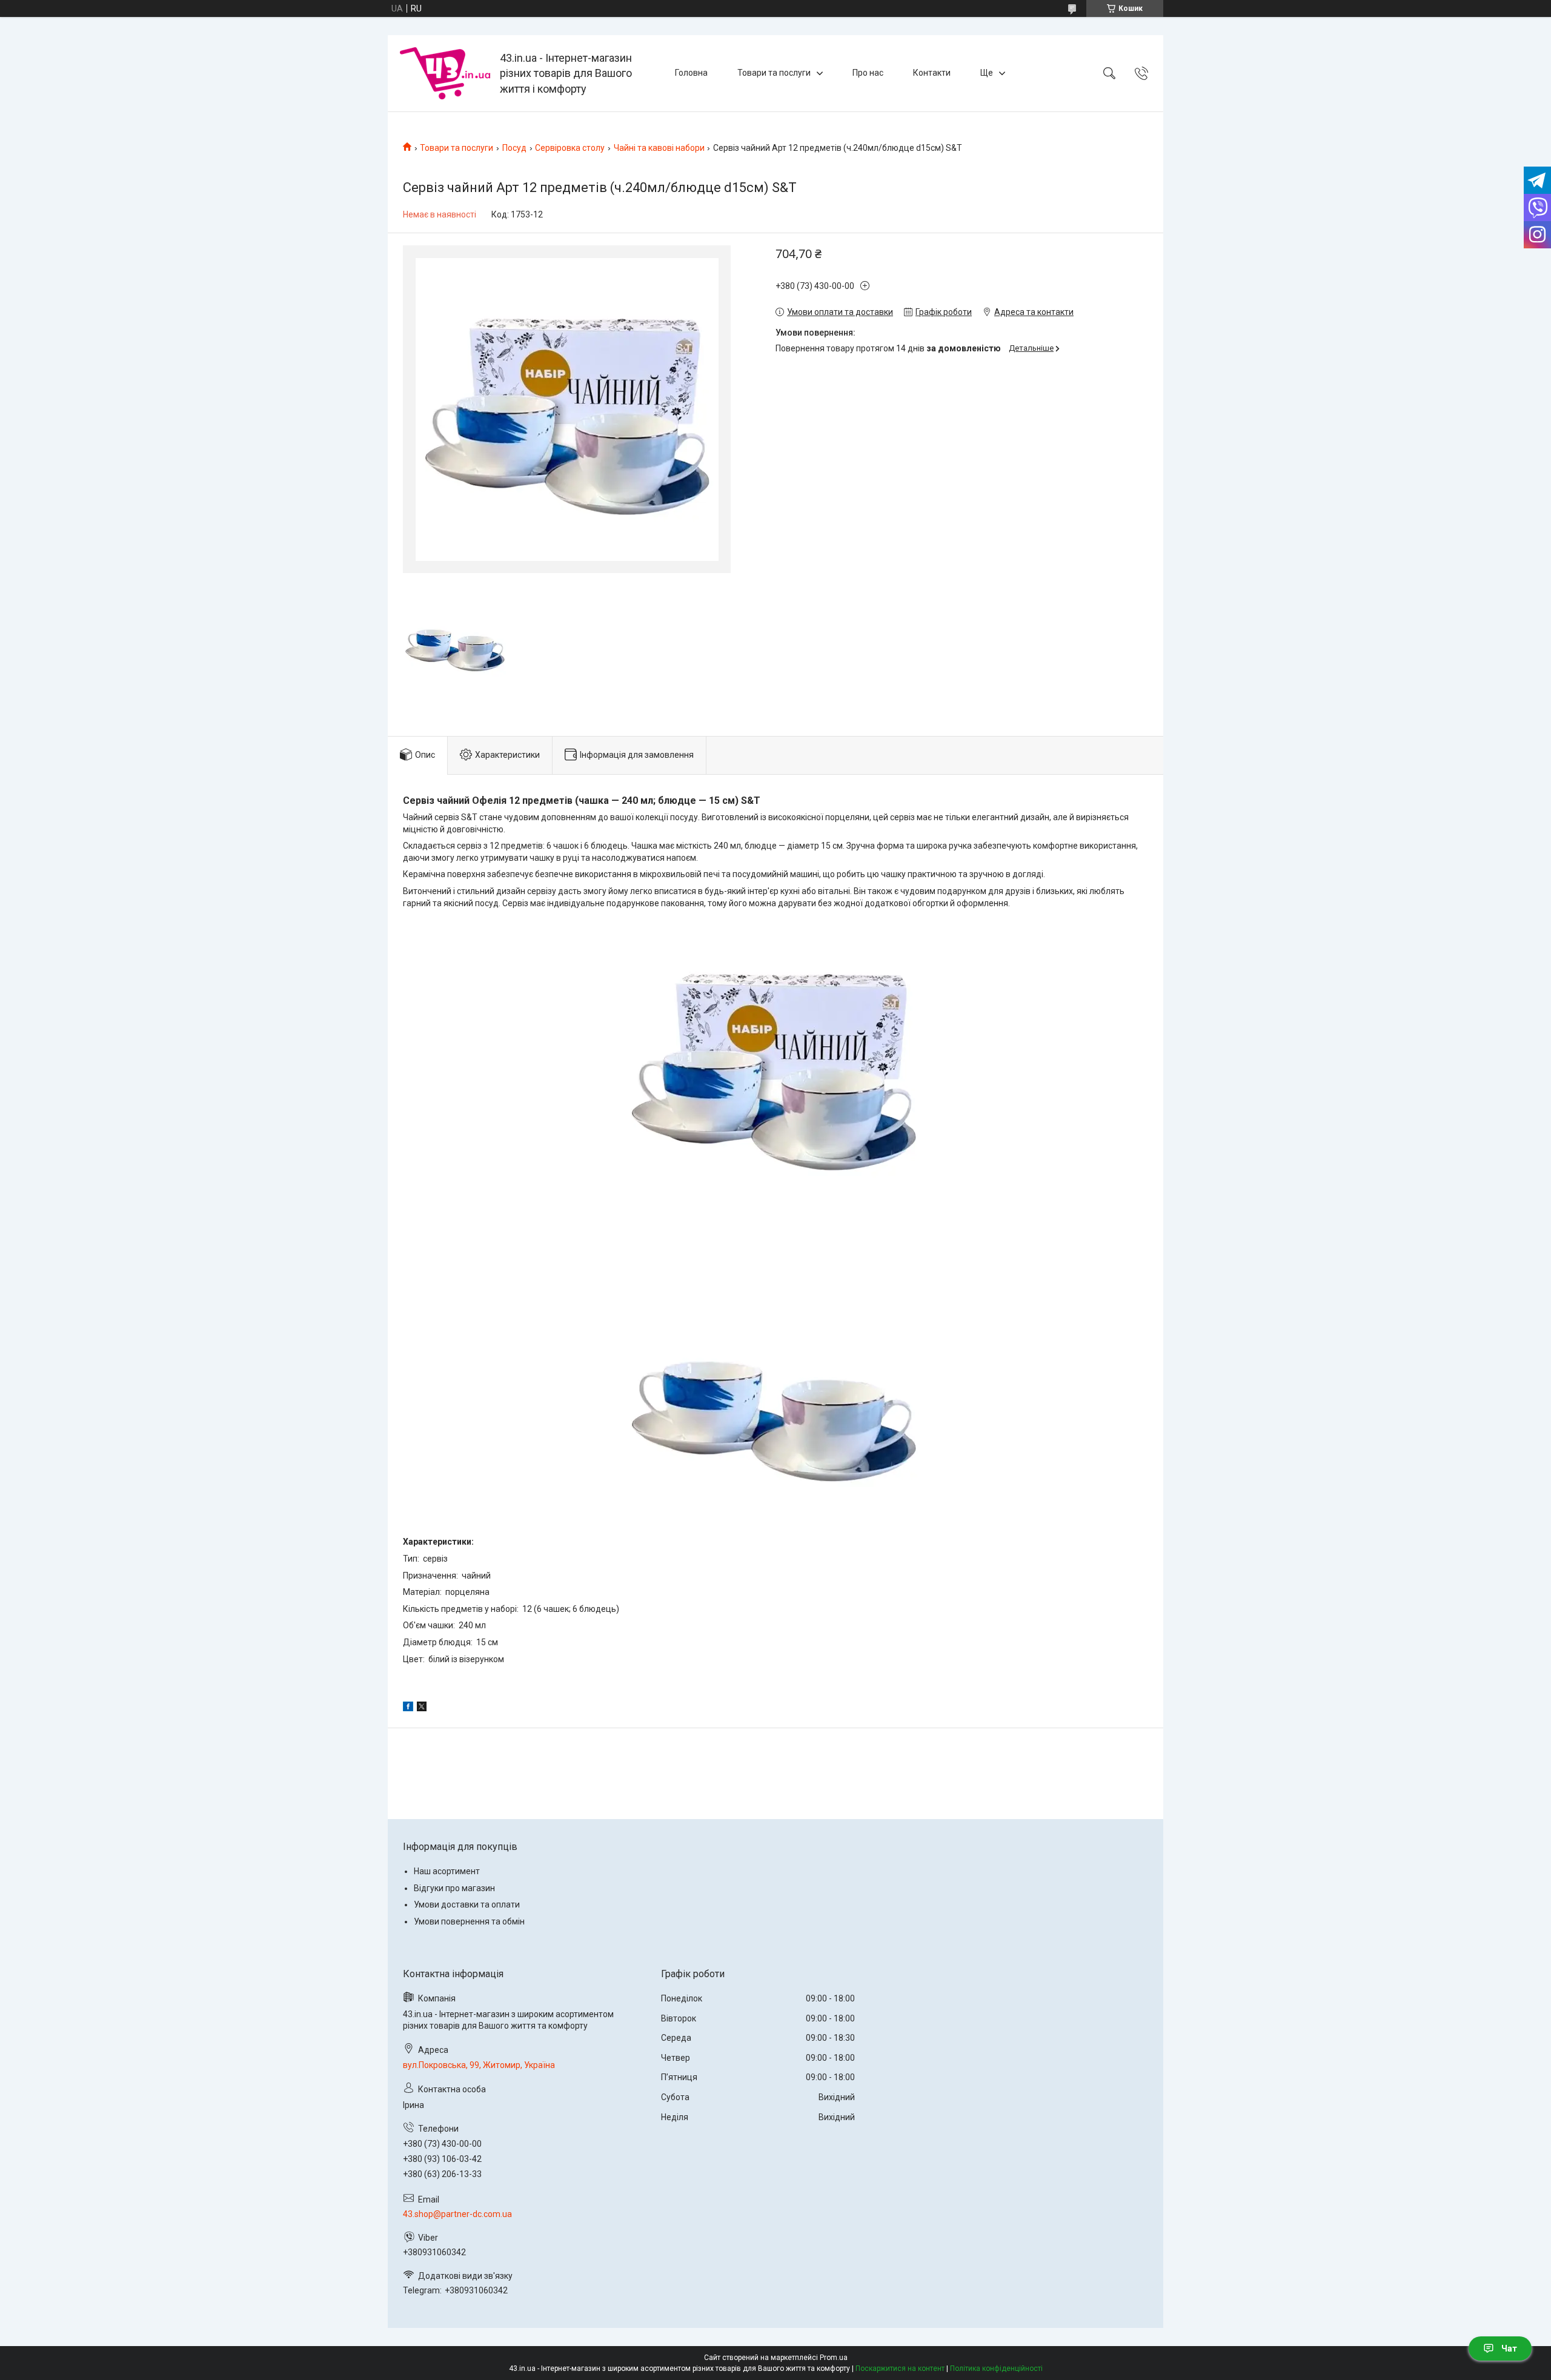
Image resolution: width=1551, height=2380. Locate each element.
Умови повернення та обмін (469, 1921)
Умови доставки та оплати (467, 1904)
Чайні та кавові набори (659, 148)
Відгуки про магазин (454, 1888)
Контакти (932, 73)
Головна (691, 73)
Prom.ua (834, 2358)
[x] (422, 1708)
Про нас (868, 73)
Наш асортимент (447, 1871)
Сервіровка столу (570, 148)
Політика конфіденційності (996, 2368)
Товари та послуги (774, 73)
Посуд (514, 148)
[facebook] (408, 1708)
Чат (1509, 2349)
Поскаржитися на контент (900, 2368)
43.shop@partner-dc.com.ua (457, 2214)
